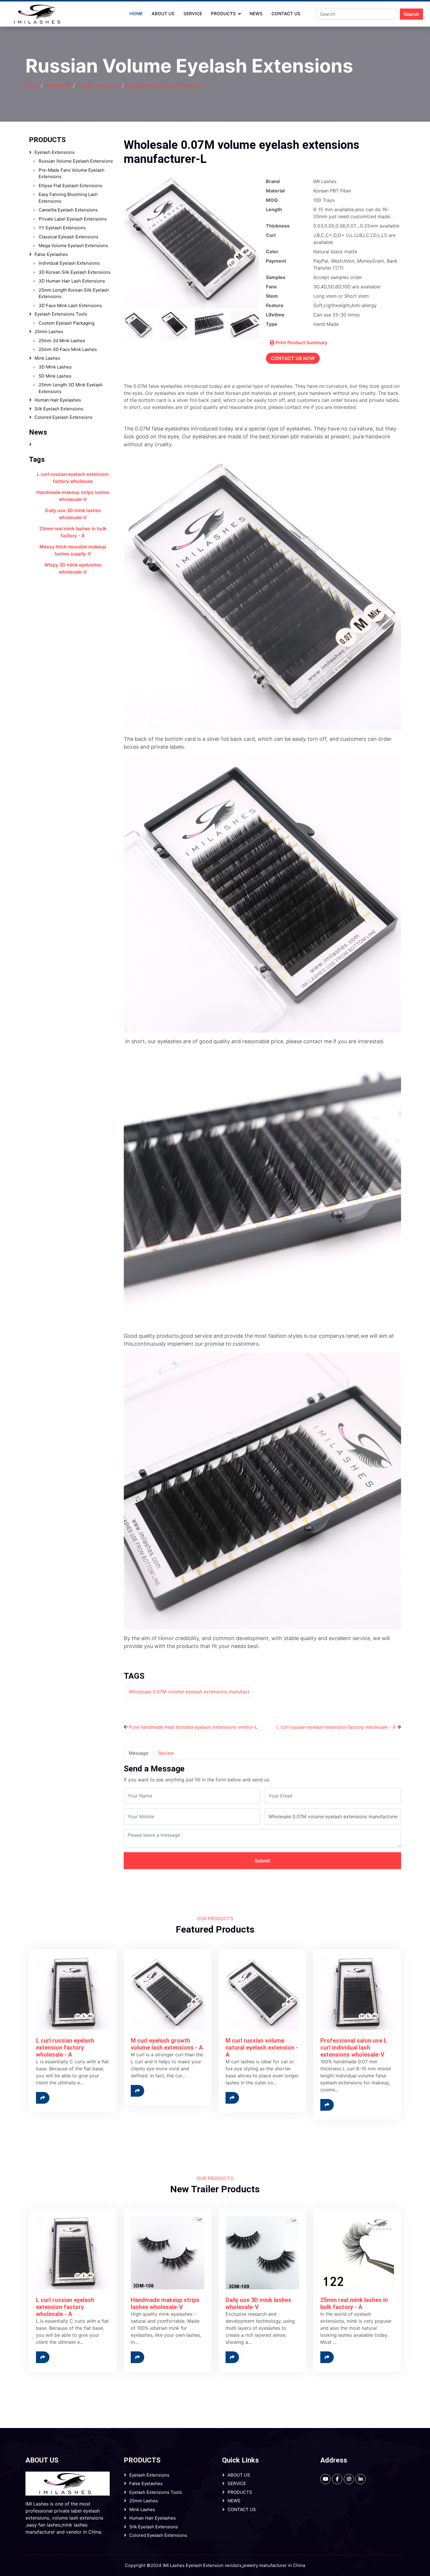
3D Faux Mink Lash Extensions (70, 305)
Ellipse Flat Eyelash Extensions (70, 186)
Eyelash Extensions (98, 85)
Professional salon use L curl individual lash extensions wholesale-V (354, 2048)
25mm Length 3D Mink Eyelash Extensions (71, 388)
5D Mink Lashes (55, 376)
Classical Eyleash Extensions (68, 237)
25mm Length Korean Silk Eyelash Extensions (74, 293)
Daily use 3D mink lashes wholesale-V (73, 514)
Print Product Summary (301, 342)
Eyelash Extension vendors (214, 2565)
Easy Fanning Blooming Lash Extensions (68, 198)
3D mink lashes (55, 367)
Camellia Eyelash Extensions (68, 210)
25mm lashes (49, 332)
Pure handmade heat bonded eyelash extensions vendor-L (193, 1727)
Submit (262, 1861)
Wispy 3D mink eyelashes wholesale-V (73, 568)
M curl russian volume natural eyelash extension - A (262, 2048)
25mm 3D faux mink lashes (68, 349)
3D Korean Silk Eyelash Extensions (75, 272)
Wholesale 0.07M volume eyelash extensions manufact (189, 1692)
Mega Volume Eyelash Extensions (73, 246)
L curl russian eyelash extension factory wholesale (73, 478)
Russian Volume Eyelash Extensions (165, 85)
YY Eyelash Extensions (62, 228)
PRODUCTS (223, 14)
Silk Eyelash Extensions (59, 409)
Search (411, 14)
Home (136, 14)
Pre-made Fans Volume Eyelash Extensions (72, 173)
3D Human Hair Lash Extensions (72, 281)
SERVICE (193, 14)
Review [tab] (166, 1753)
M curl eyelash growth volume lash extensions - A (167, 2044)
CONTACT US (286, 14)
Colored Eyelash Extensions (63, 417)
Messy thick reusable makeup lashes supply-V (73, 550)
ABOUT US (163, 14)
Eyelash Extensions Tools (61, 314)
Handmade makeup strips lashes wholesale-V (73, 496)
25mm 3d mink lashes (62, 341)
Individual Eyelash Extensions (69, 263)
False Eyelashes (51, 254)
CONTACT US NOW (293, 358)
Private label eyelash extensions (73, 219)
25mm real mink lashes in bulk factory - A (73, 532)
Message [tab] (139, 1753)
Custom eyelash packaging (67, 323)
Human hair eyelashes (58, 400)
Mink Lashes (47, 358)
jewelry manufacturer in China (274, 2565)
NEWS (256, 14)
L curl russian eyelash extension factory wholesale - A (336, 1727)
